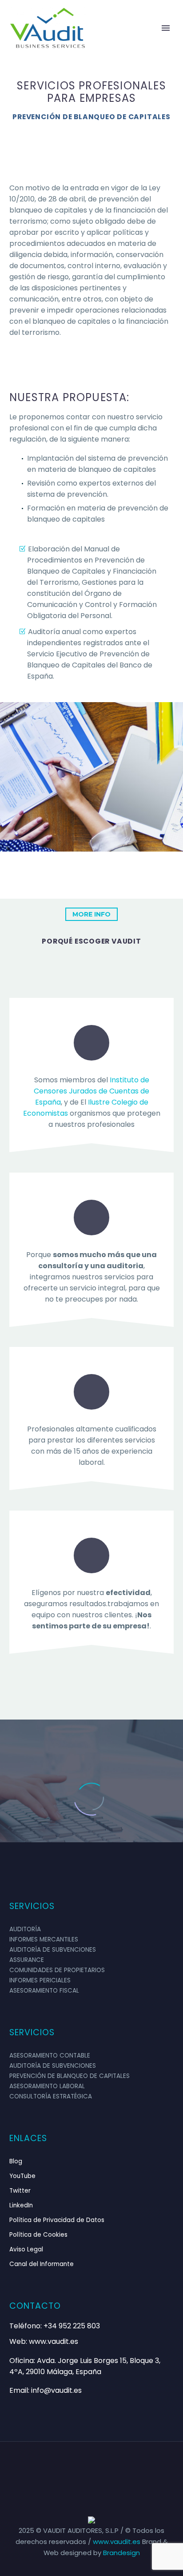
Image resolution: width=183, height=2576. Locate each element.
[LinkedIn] (80, 2466)
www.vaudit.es (117, 2542)
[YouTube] (115, 2466)
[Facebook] (68, 2466)
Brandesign (121, 2553)
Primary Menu (166, 28)
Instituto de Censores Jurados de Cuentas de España (91, 1091)
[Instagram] (103, 2466)
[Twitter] (91, 2466)
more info (91, 914)
